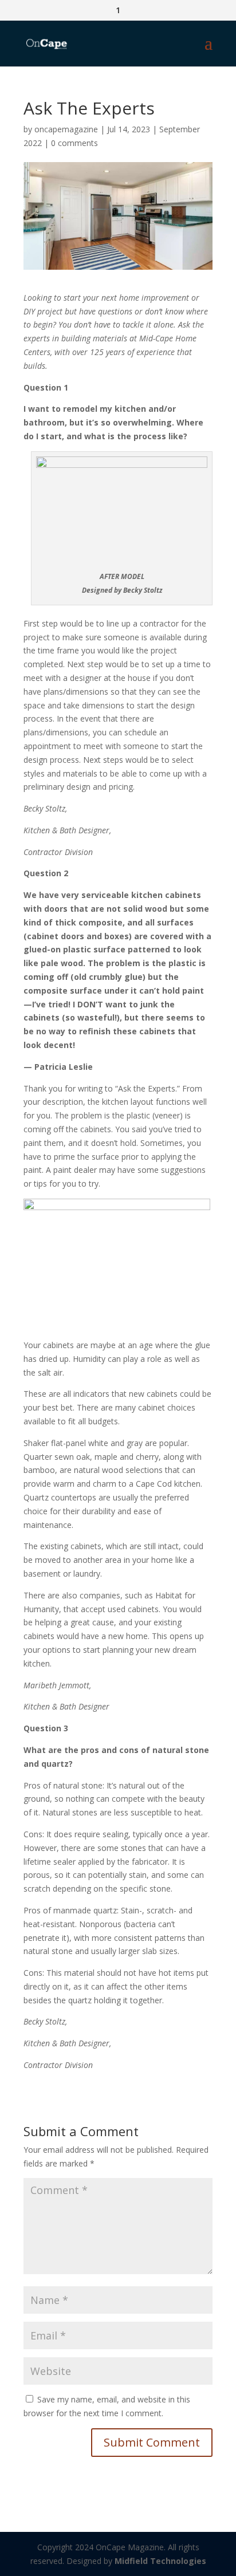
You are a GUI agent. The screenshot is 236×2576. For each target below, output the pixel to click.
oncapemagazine (66, 129)
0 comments (74, 143)
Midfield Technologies (160, 2561)
